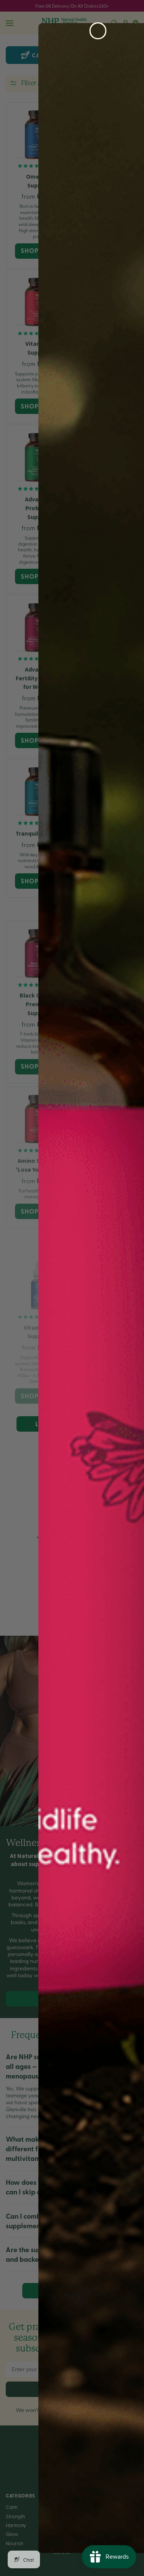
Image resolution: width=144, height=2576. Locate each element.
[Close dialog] (98, 31)
